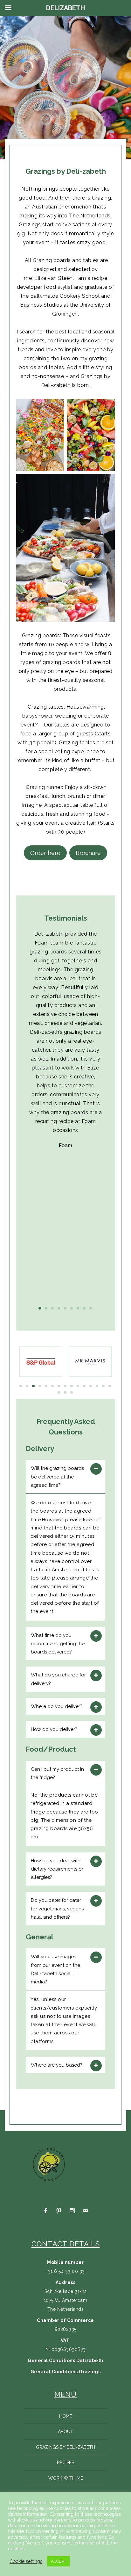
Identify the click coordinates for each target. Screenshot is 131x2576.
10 (78, 1386)
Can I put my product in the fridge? (57, 1773)
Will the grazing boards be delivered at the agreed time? (57, 1477)
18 (72, 1392)
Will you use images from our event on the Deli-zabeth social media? (55, 1969)
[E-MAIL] (86, 2211)
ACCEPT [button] (59, 2561)
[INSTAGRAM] (72, 2211)
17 (65, 1392)
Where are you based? (57, 2065)
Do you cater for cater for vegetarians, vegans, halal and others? (58, 1909)
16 (59, 1392)
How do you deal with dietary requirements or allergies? (57, 1869)
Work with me (66, 2478)
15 (110, 1386)
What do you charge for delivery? (58, 1679)
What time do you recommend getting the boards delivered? (58, 1644)
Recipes (65, 2463)
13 (97, 1386)
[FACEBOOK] (45, 2211)
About (65, 2432)
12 (91, 1386)
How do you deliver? (54, 1729)
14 (104, 1386)
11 (85, 1386)
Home (66, 2416)
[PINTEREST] (59, 2211)
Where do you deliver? (57, 1706)
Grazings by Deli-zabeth (65, 2447)
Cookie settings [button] (26, 2561)
